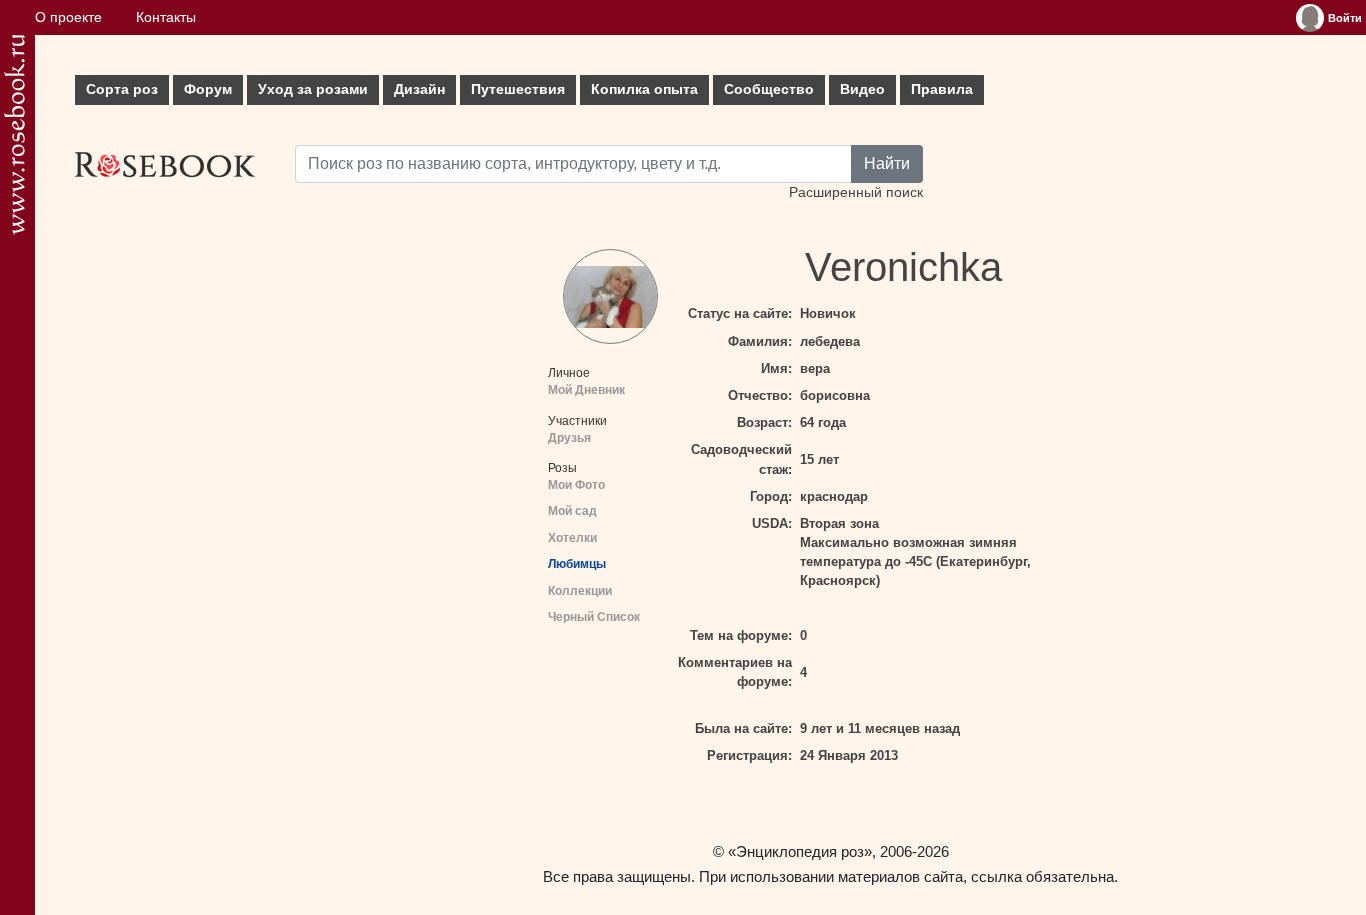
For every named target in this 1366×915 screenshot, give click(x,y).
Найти (887, 163)
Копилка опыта (644, 89)
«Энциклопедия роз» (800, 851)
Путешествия (518, 89)
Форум (208, 89)
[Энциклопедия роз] (14, 134)
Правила (942, 89)
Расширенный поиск (856, 192)
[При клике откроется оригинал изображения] (610, 296)
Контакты (166, 17)
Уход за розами (313, 89)
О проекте (68, 17)
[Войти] (1310, 18)
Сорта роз (122, 89)
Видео (862, 89)
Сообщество (769, 89)
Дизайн (419, 89)
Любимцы (577, 564)
